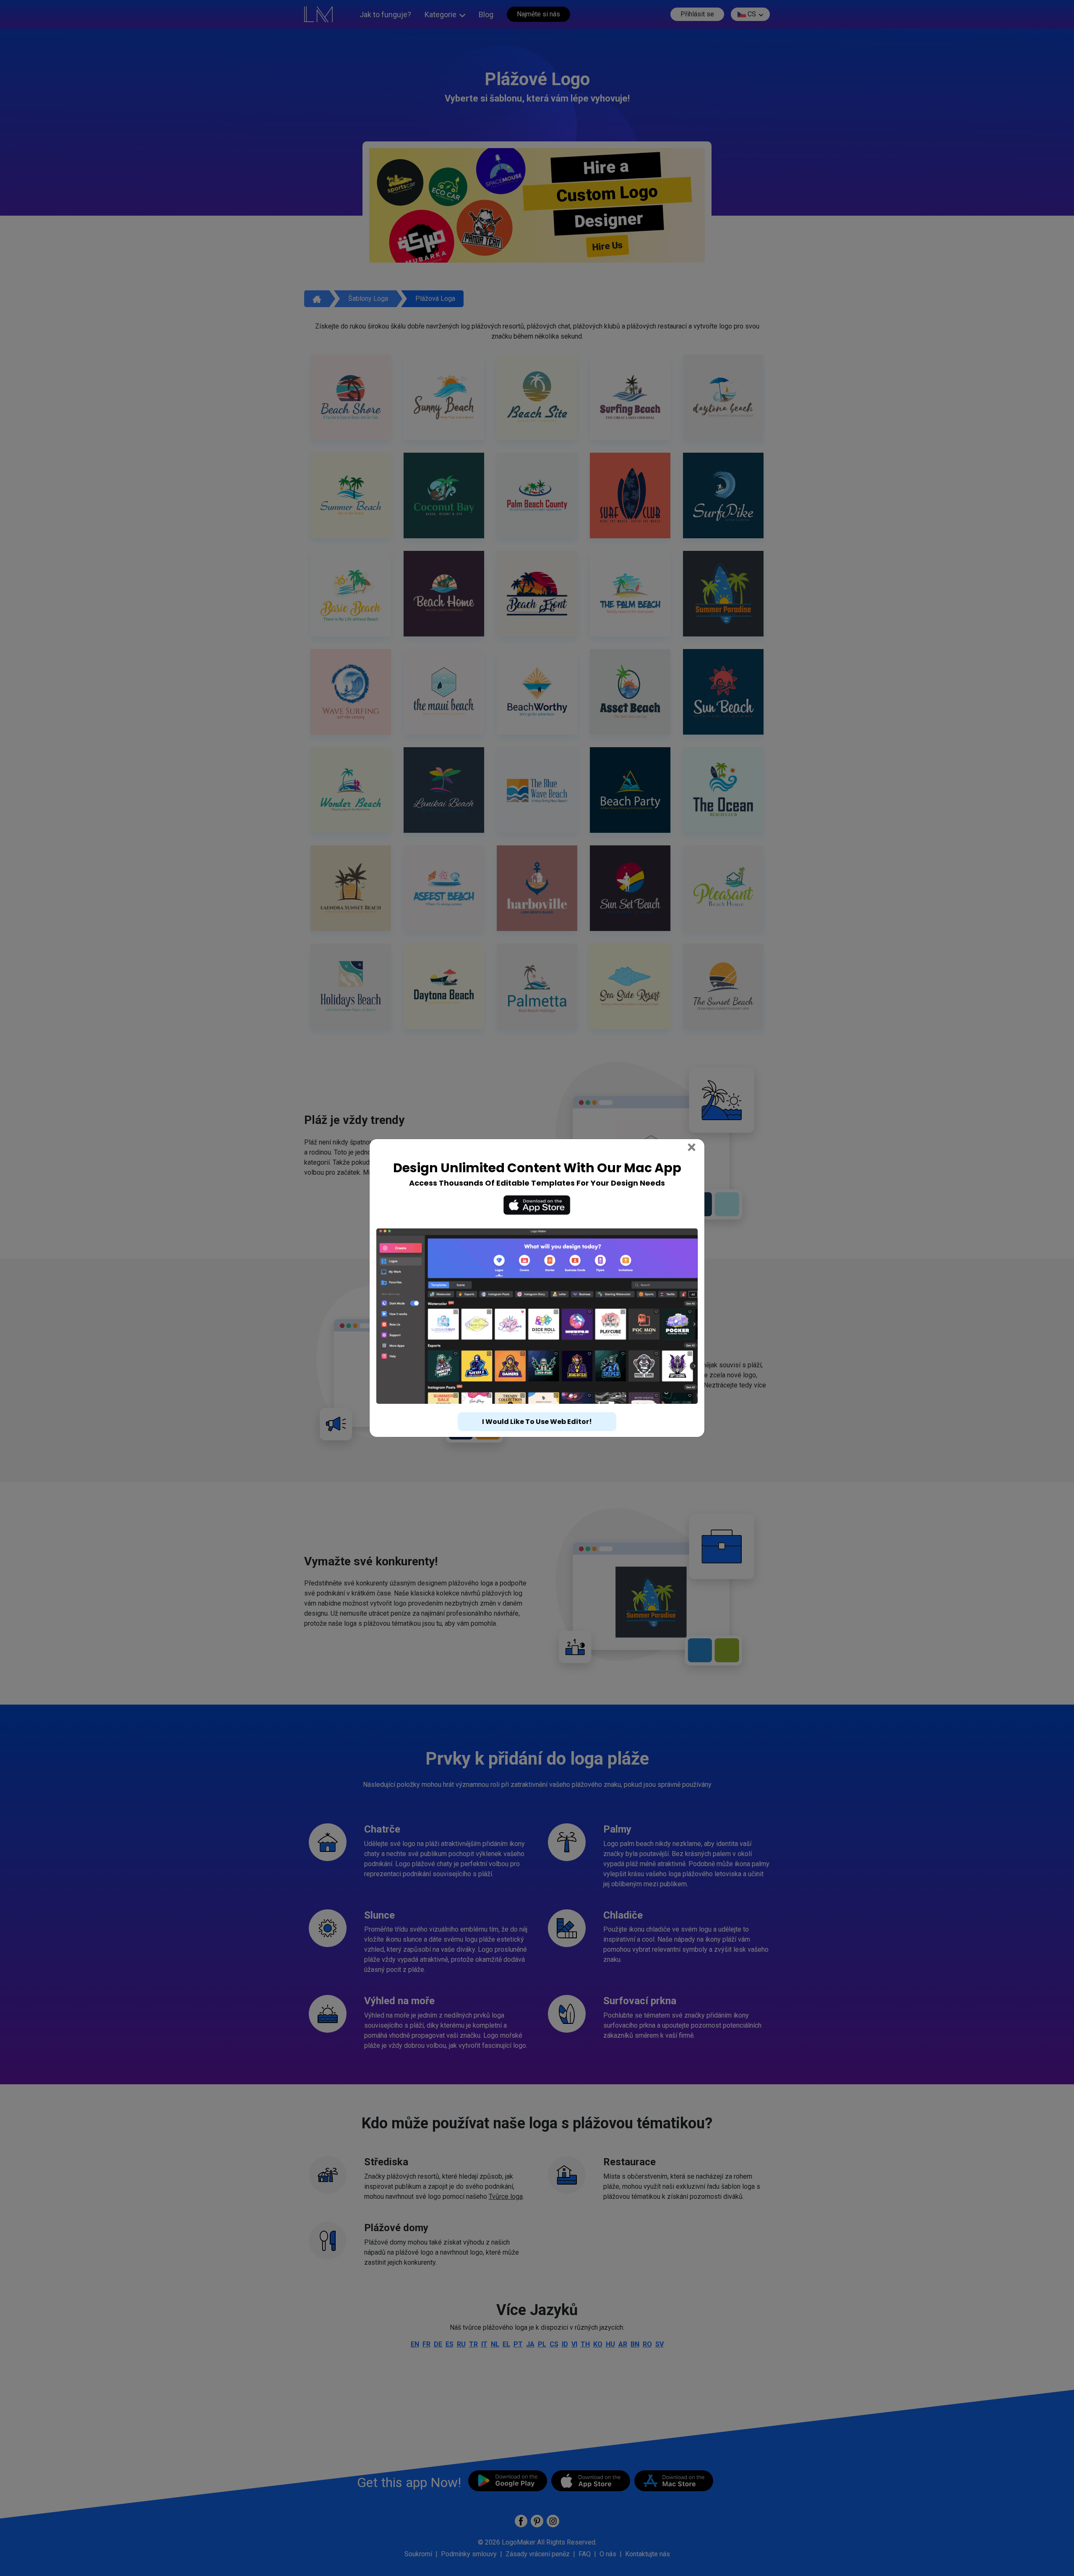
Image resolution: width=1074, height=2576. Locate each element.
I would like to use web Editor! (537, 1422)
